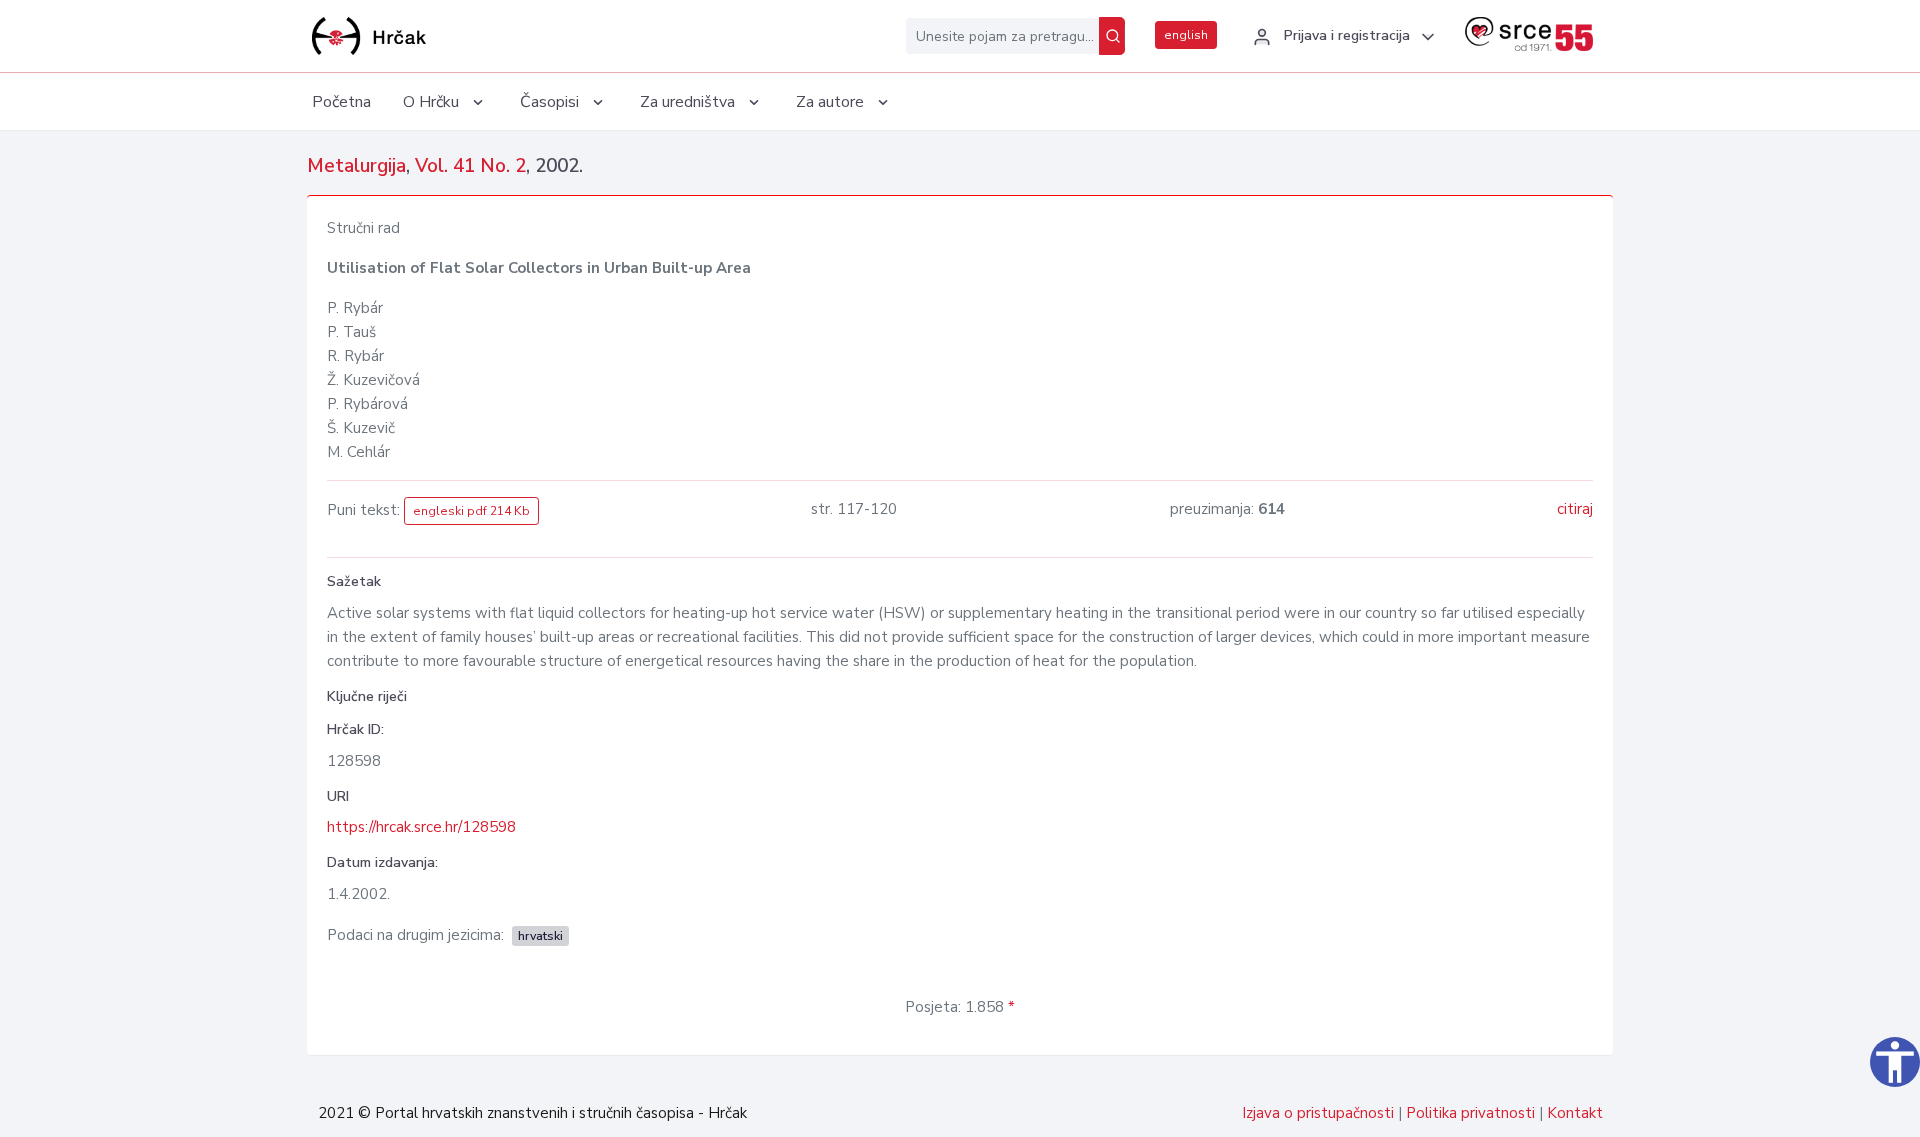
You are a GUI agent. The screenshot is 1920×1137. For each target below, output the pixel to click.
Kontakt (1575, 1113)
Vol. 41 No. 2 (470, 166)
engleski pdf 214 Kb (471, 511)
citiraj (1575, 509)
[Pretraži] (1112, 36)
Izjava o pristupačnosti (1318, 1113)
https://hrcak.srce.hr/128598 (421, 827)
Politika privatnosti (1470, 1113)
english (1186, 35)
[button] (1341, 37)
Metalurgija (356, 166)
